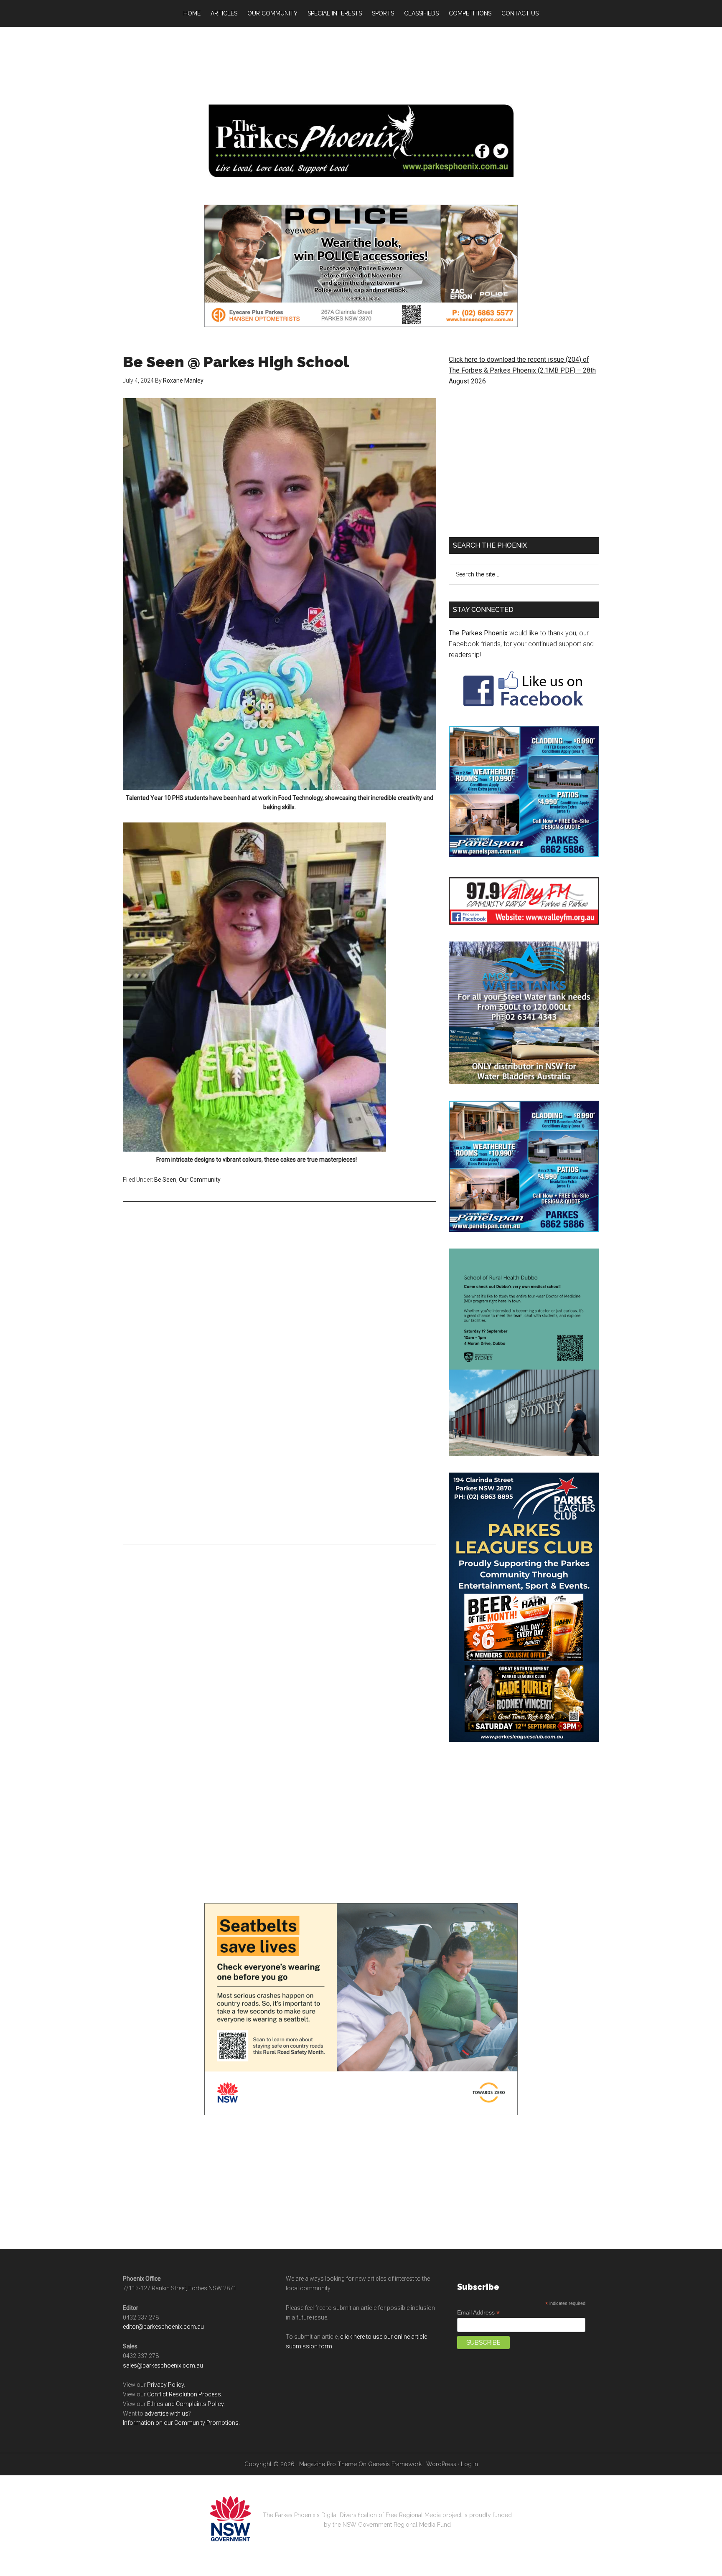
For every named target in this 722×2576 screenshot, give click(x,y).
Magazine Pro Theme (328, 2471)
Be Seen (165, 1180)
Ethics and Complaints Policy (185, 2411)
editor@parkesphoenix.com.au (163, 2334)
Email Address (478, 2320)
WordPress (441, 2471)
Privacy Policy (165, 2392)
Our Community (200, 1180)
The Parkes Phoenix (478, 633)
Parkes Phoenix (361, 141)
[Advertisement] (361, 63)
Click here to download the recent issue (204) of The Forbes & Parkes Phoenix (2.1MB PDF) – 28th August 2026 (522, 370)
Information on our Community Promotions (181, 2430)
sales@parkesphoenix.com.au (163, 2373)
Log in (469, 2471)
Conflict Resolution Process (184, 2401)
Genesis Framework (395, 2471)
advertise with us (167, 2421)
